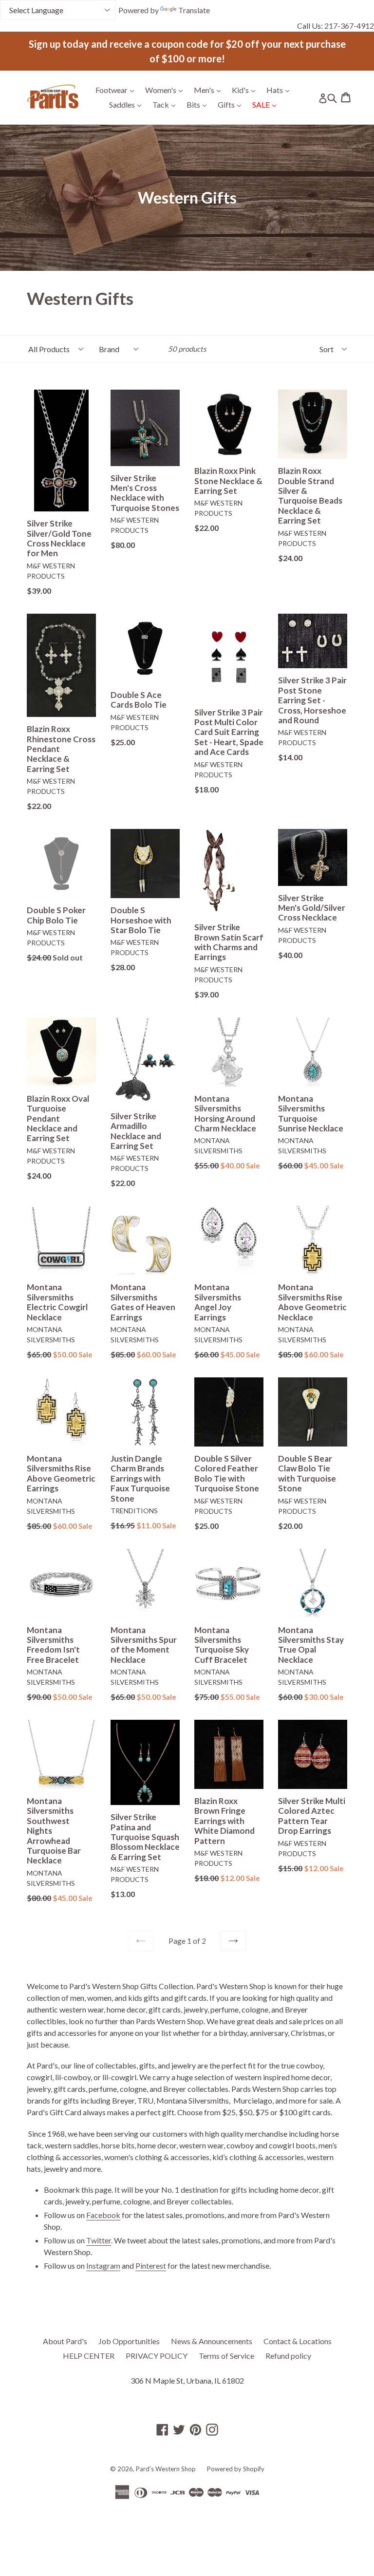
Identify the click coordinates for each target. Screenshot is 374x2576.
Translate (194, 10)
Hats (280, 90)
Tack (166, 104)
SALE (267, 104)
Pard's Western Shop (166, 2469)
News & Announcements (212, 2341)
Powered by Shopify (236, 2469)
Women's (166, 90)
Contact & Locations (298, 2341)
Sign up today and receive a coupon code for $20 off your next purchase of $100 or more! (187, 51)
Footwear (117, 90)
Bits (199, 104)
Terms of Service (226, 2356)
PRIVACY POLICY (157, 2356)
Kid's (246, 90)
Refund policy (288, 2356)
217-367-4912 (349, 26)
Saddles (128, 104)
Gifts (232, 104)
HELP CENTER (89, 2356)
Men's (210, 90)
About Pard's (65, 2341)
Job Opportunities (129, 2341)
